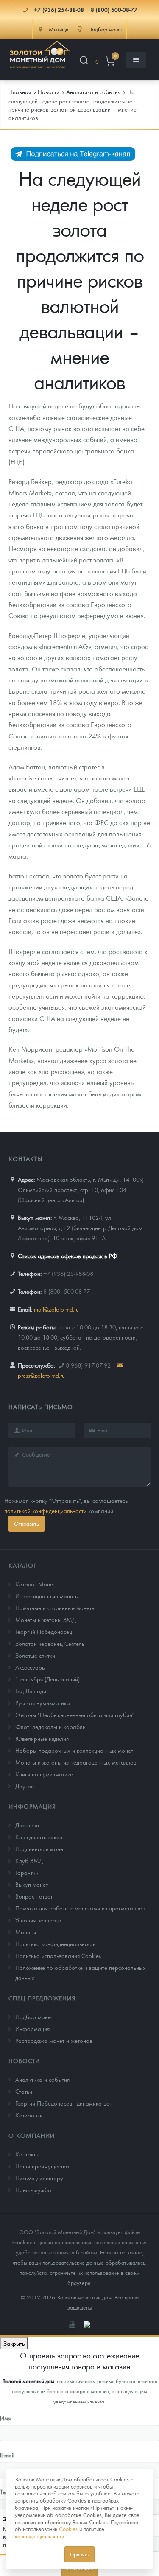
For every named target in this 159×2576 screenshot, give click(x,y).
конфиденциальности (39, 2536)
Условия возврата (38, 1920)
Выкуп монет (32, 1884)
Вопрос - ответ (34, 1896)
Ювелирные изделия (42, 1738)
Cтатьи (24, 2091)
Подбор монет (34, 2017)
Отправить (26, 1523)
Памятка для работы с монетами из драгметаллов (80, 1908)
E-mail (7, 2455)
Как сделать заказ (39, 1837)
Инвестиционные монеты (47, 1596)
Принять (79, 2554)
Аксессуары (31, 1667)
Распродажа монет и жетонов (54, 2040)
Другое (25, 1786)
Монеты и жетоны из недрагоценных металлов (76, 1762)
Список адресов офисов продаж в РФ (68, 1256)
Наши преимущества (42, 2166)
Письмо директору (39, 2178)
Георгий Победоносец (44, 1631)
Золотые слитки (35, 1655)
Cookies (68, 2529)
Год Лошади (31, 1691)
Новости (24, 2061)
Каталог (23, 1565)
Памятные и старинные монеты (55, 1608)
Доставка (27, 1825)
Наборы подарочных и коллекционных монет (74, 1750)
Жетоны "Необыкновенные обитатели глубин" (75, 1715)
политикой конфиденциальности (45, 1510)
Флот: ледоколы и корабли (50, 1726)
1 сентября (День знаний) (47, 1679)
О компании (32, 2135)
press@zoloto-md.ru (41, 1375)
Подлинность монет (40, 1849)
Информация (32, 1806)
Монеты (26, 1932)
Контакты (27, 2154)
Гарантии (27, 1872)
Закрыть (14, 2343)
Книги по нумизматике (44, 1774)
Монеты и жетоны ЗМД (46, 1619)
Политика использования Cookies (58, 1955)
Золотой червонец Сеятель (50, 1643)
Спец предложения (42, 1998)
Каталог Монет (35, 1584)
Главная (21, 92)
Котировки (29, 2115)
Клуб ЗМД (29, 1860)
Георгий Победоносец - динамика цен (64, 2103)
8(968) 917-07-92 (88, 1365)
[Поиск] (84, 62)
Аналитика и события (42, 2079)
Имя (5, 2418)
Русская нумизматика (43, 1703)
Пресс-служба (33, 2190)
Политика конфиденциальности (56, 1944)
